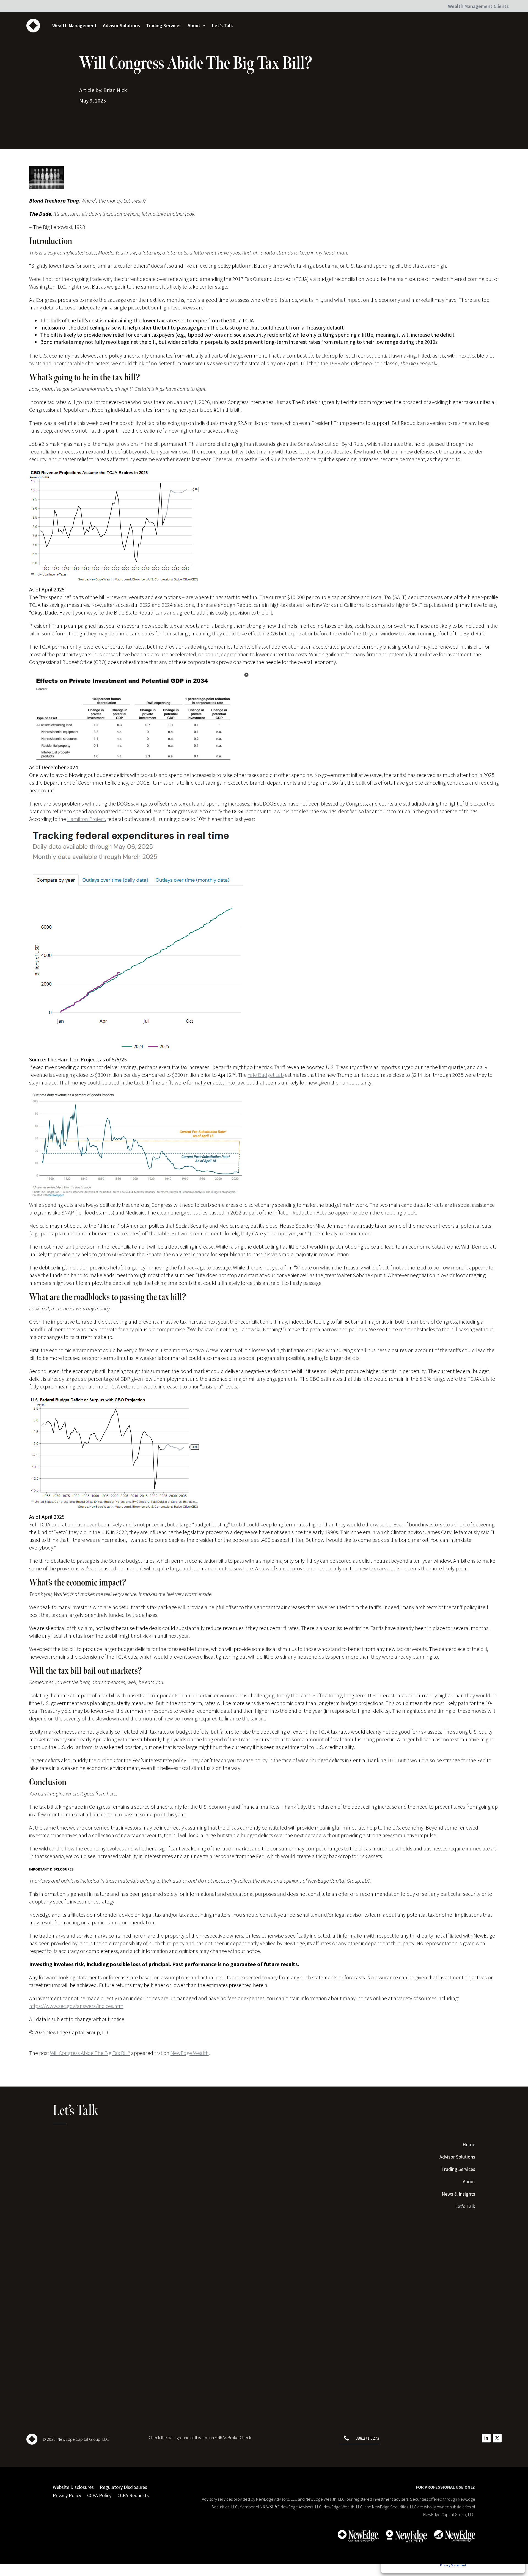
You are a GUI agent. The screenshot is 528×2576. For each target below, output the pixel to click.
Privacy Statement (453, 2565)
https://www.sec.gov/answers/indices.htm (76, 2006)
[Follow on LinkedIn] (486, 2438)
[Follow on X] (497, 2438)
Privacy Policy (67, 2495)
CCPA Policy (99, 2495)
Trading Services (164, 25)
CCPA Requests (133, 2495)
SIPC (274, 2507)
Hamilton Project (86, 819)
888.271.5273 (367, 2438)
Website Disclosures (73, 2487)
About (194, 25)
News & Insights (458, 2195)
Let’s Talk (222, 25)
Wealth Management (75, 25)
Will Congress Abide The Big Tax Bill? (90, 2053)
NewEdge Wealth (190, 2053)
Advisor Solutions (121, 25)
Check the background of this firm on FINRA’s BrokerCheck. (200, 2437)
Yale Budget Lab (266, 1075)
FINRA (262, 2507)
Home (469, 2145)
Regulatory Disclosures (123, 2487)
